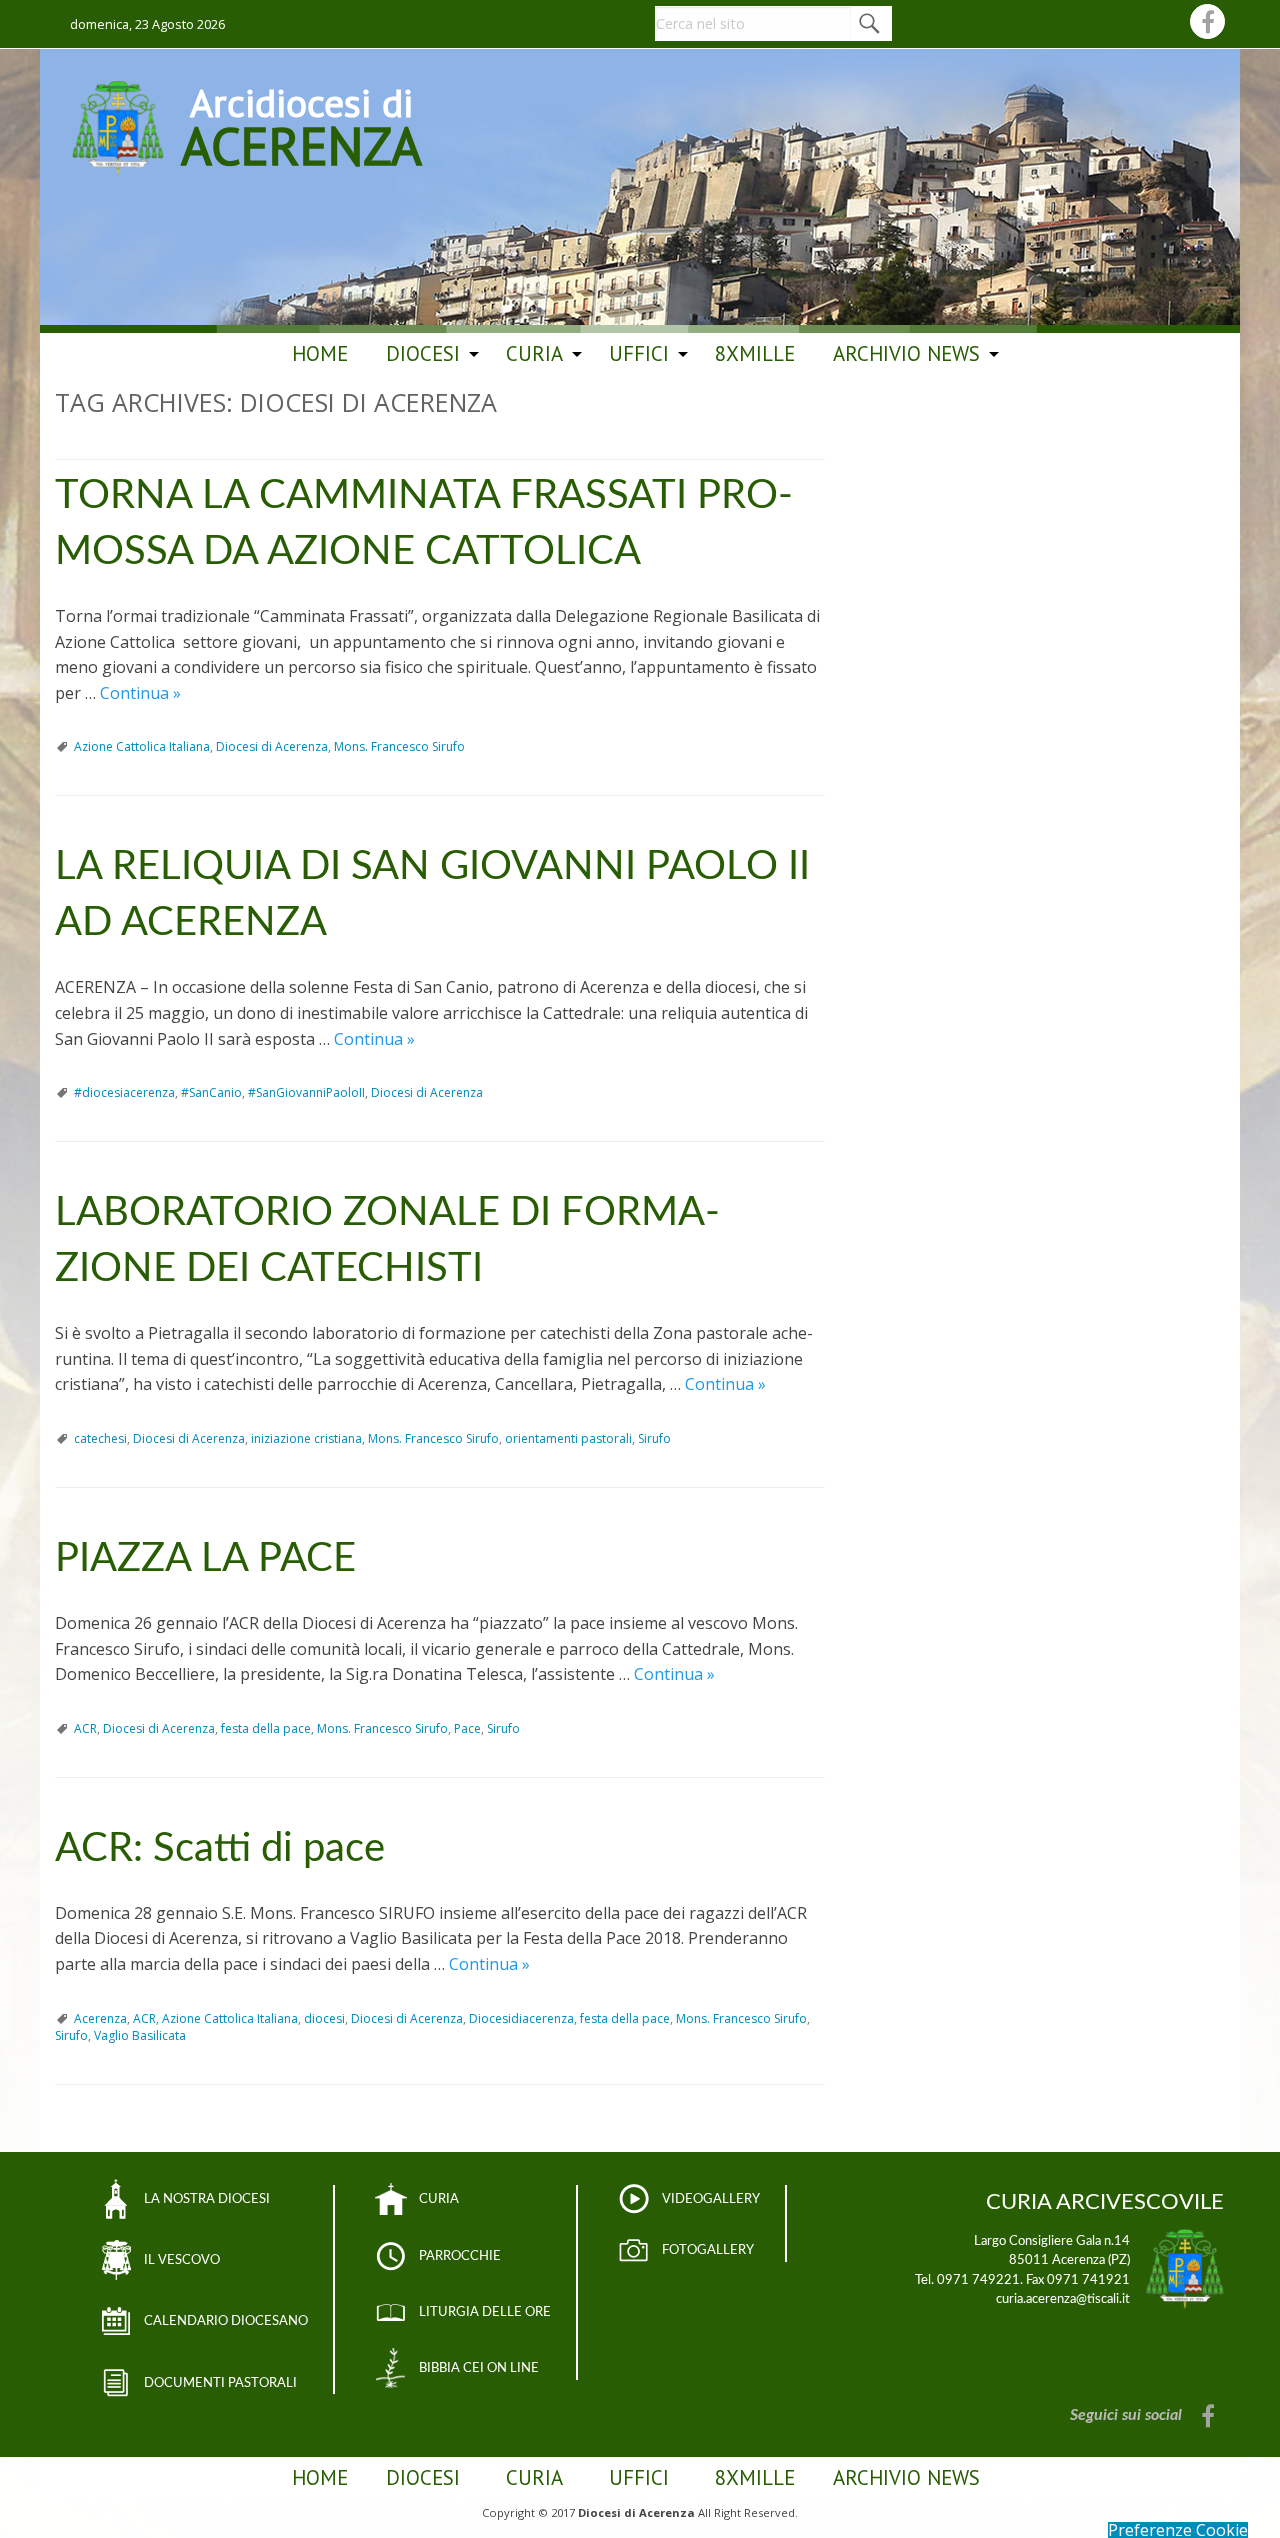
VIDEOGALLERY (711, 2199)
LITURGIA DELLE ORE (485, 2312)
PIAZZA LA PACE (205, 1559)
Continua (140, 693)
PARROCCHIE (460, 2256)
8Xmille (755, 353)
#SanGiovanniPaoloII (306, 1092)
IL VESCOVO (182, 2260)
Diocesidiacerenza (521, 2018)
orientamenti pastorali (568, 1438)
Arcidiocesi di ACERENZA (301, 124)
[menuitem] (320, 354)
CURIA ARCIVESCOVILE (1105, 2202)
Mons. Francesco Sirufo (399, 746)
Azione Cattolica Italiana (142, 746)
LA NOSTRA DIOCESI (207, 2199)
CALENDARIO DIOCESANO (226, 2321)
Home (320, 353)
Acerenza (100, 2018)
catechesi (100, 1438)
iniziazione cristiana (306, 1438)
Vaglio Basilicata (140, 2035)
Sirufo (654, 1438)
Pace (467, 1728)
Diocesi (423, 353)
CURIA (439, 2199)
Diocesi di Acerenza (272, 746)
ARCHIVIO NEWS (906, 353)
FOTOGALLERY (708, 2250)
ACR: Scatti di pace (220, 1849)
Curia (534, 353)
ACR (85, 1728)
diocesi (324, 2018)
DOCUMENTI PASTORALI (220, 2383)
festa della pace (266, 1728)
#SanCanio (211, 1092)
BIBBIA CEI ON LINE (479, 2368)
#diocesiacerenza (124, 1092)
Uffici (639, 353)
